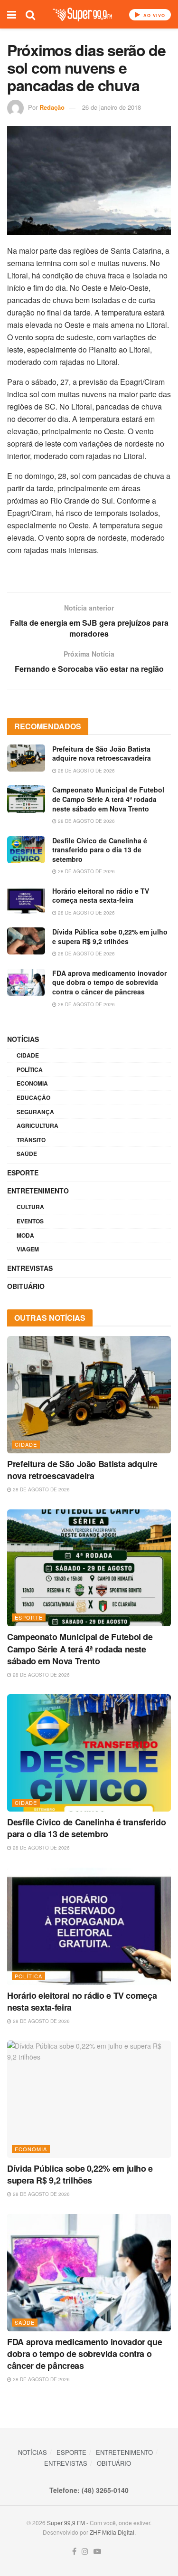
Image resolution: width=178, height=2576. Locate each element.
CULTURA (30, 1207)
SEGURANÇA (35, 1112)
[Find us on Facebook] (74, 2552)
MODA (25, 1235)
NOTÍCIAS (23, 1039)
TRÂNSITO (31, 1140)
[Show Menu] (12, 14)
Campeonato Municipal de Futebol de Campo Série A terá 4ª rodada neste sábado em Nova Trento (108, 799)
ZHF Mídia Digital (112, 2532)
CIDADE (28, 1055)
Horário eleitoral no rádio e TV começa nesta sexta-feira (101, 896)
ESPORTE (23, 1173)
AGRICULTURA (37, 1126)
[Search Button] (30, 14)
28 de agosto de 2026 (86, 771)
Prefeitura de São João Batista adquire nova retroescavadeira (102, 754)
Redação (52, 107)
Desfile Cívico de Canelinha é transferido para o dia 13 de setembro (100, 850)
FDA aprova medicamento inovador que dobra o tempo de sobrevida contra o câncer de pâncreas (109, 982)
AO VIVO (153, 15)
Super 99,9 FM (66, 2523)
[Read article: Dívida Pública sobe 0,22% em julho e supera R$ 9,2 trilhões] (26, 941)
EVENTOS (30, 1221)
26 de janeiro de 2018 (112, 107)
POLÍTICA (30, 1069)
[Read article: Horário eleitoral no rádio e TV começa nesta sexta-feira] (26, 900)
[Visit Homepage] (82, 14)
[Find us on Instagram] (85, 2552)
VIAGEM (28, 1249)
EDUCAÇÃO (33, 1097)
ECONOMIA (32, 1083)
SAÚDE (27, 1154)
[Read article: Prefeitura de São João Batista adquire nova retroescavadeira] (26, 758)
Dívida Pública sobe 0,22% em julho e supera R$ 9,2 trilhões (110, 936)
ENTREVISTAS (30, 1268)
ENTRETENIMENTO (38, 1191)
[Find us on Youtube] (97, 2552)
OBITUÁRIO (26, 1286)
